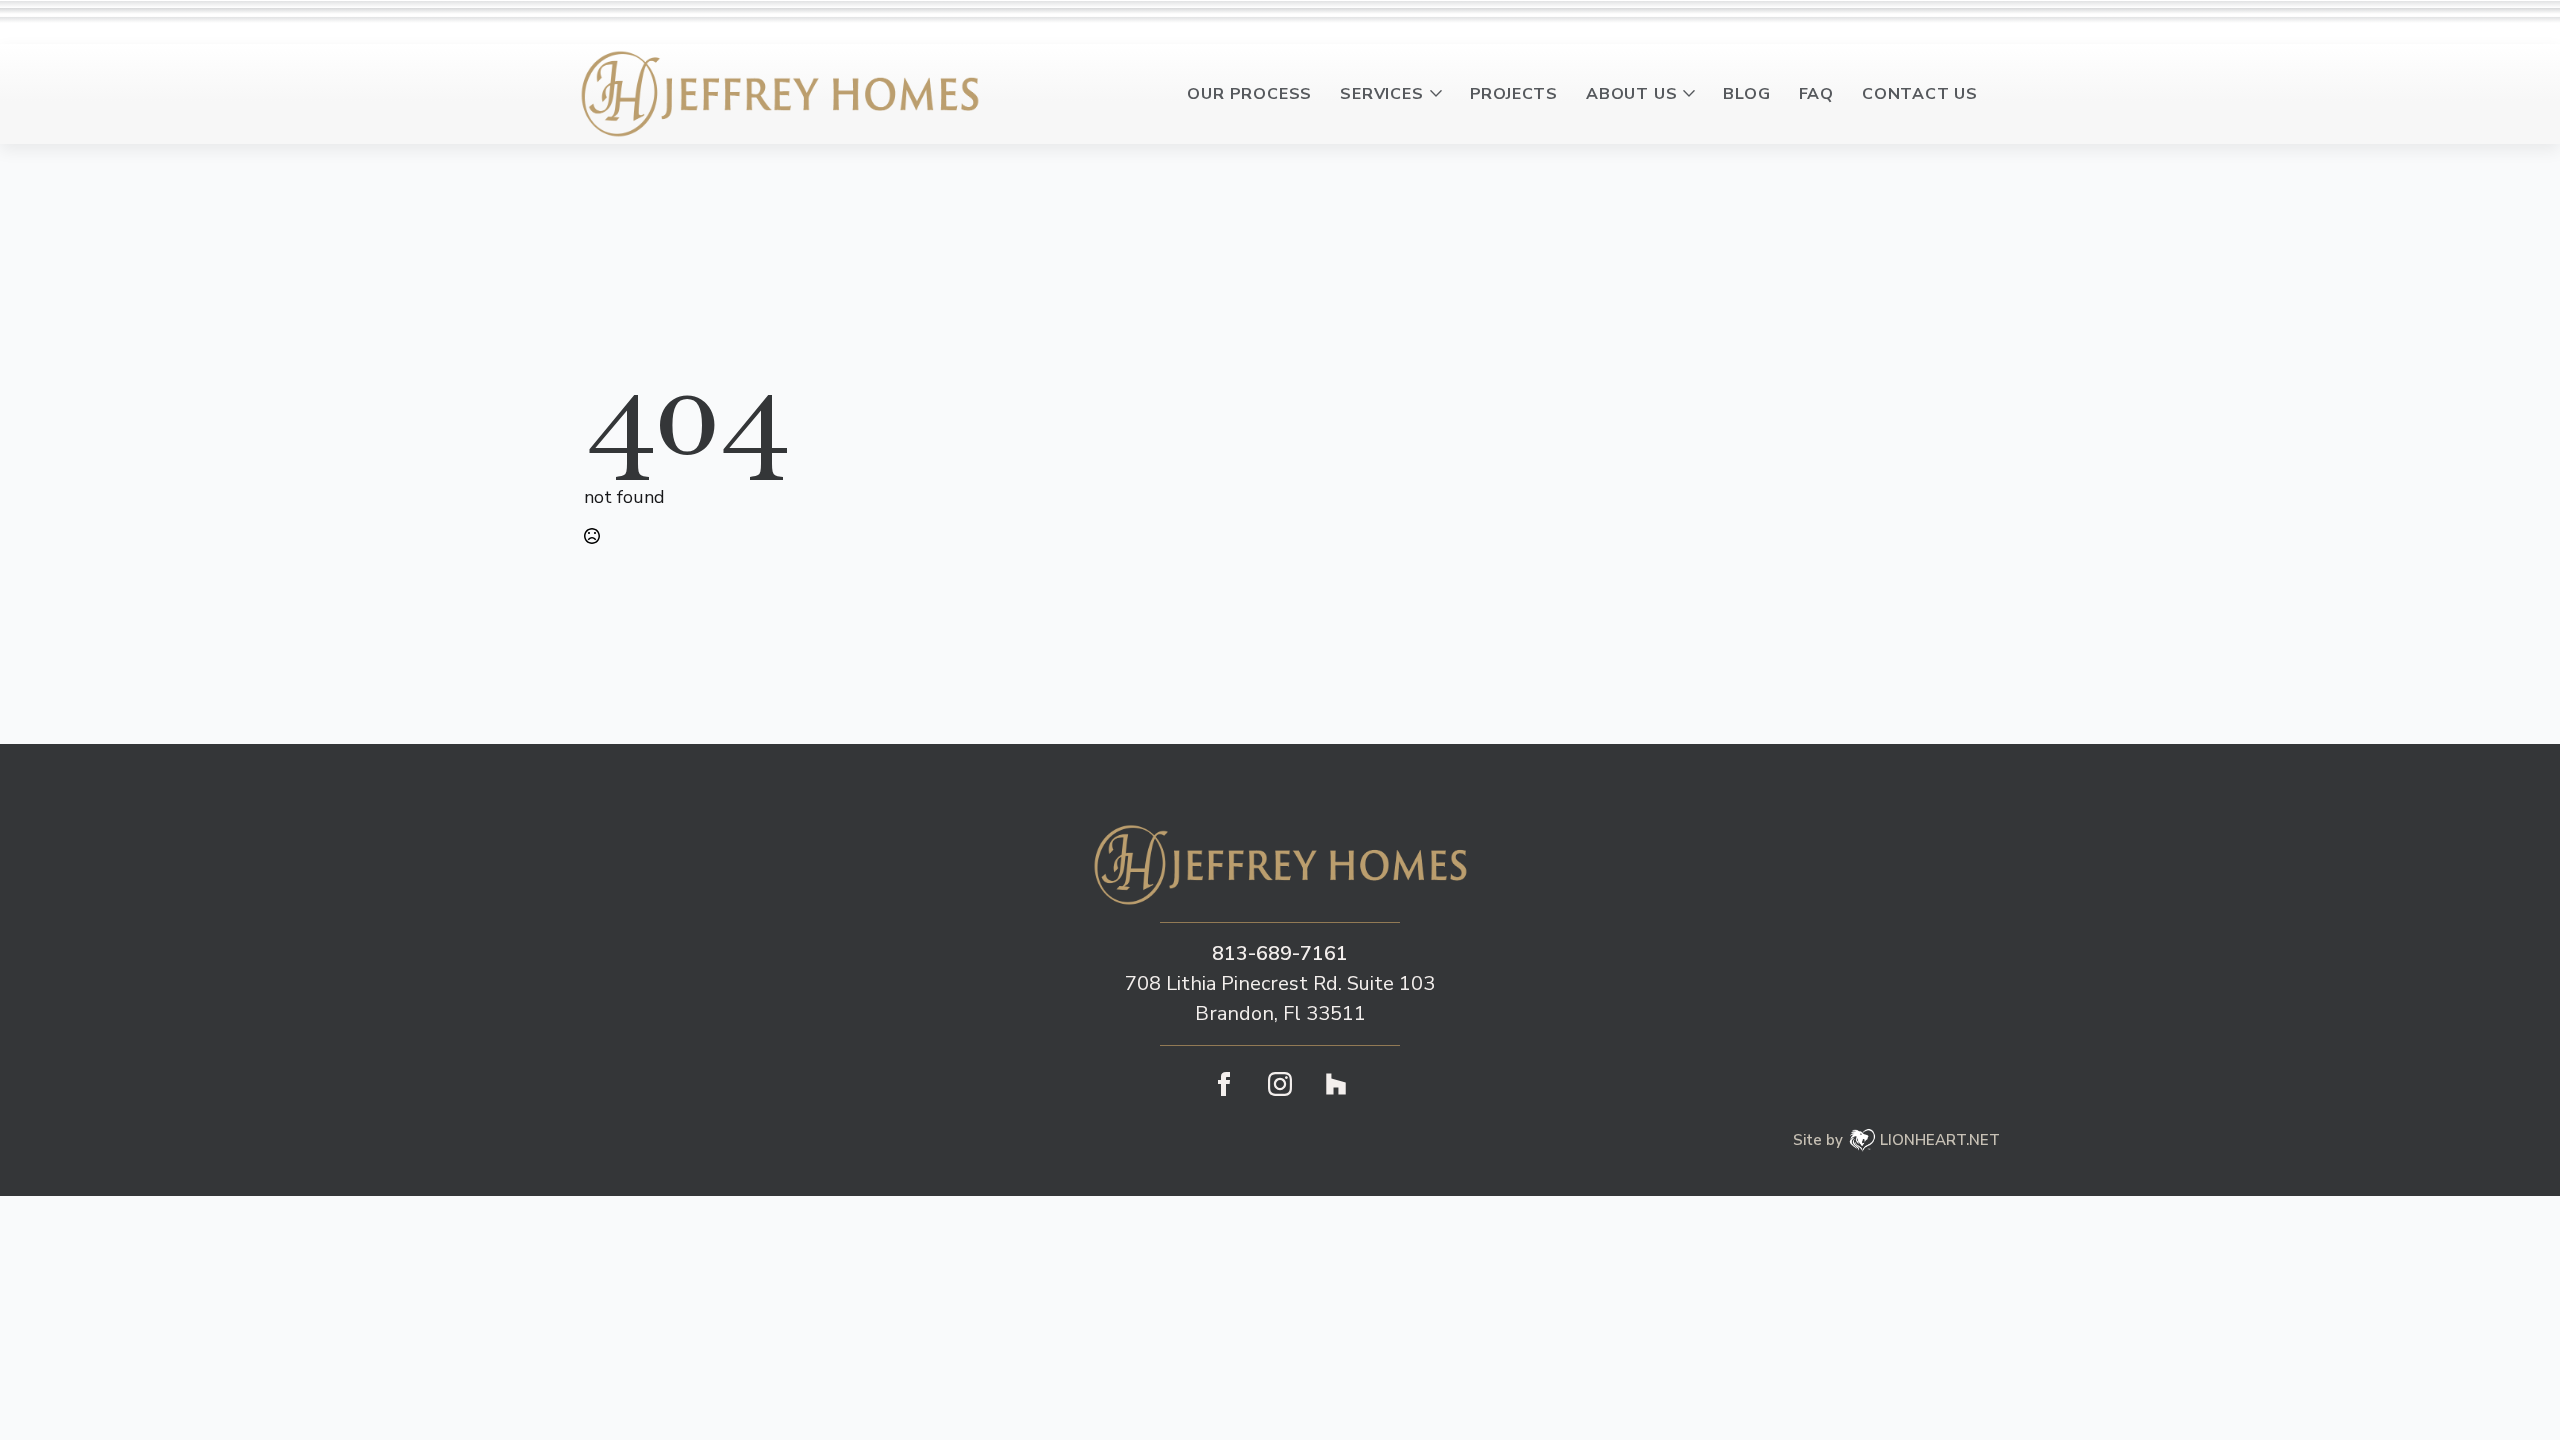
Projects (1514, 94)
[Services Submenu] (1440, 94)
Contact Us (1920, 94)
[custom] (1336, 1084)
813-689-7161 (1280, 953)
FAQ (1816, 94)
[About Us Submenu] (1693, 94)
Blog (1746, 94)
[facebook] (1224, 1084)
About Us (1631, 94)
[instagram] (1280, 1084)
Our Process (1249, 94)
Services (1381, 94)
